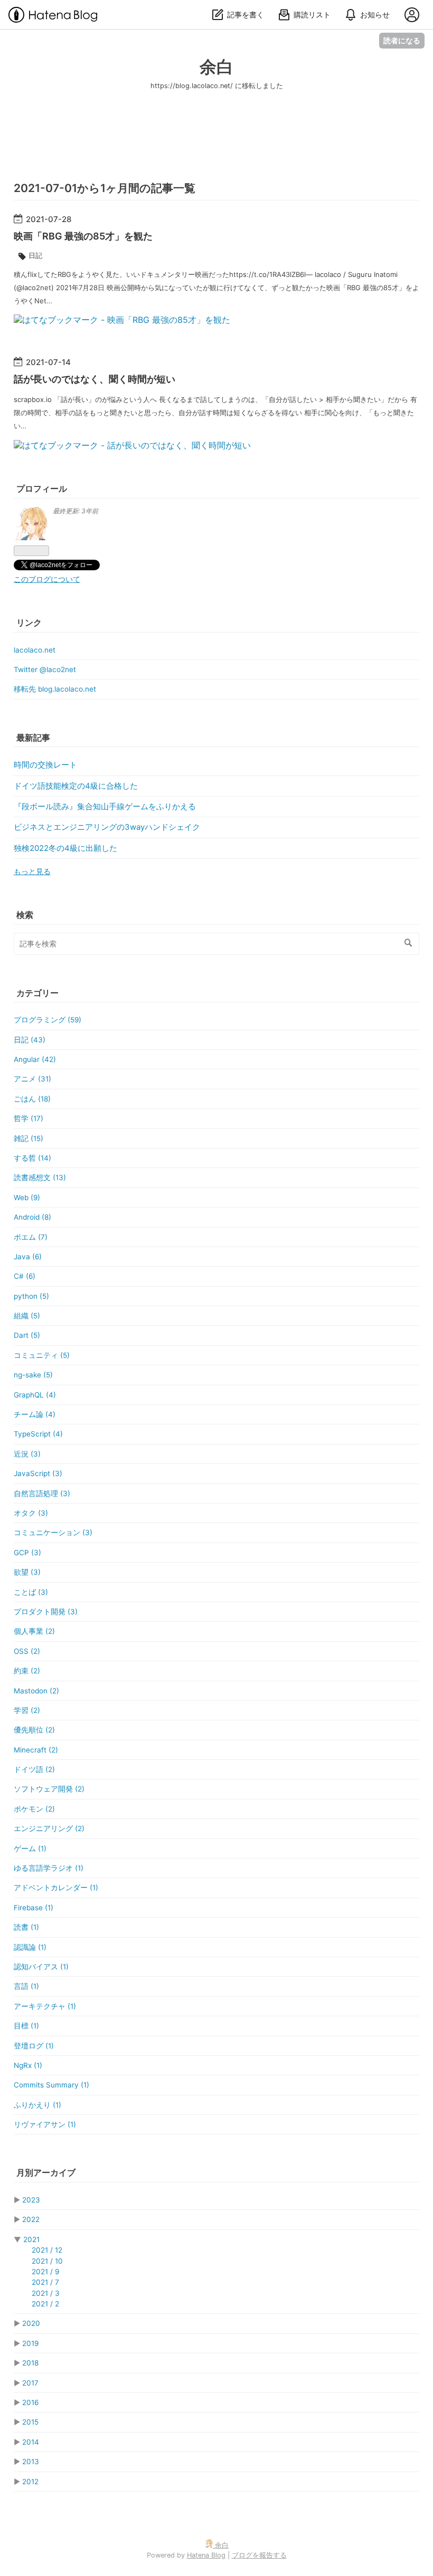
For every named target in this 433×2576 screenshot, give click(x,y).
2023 (31, 2200)
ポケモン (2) (34, 1809)
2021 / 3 (46, 2293)
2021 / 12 (47, 2250)
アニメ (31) (32, 1079)
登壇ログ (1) (34, 2046)
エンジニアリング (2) (49, 1828)
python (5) (31, 1296)
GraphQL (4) (35, 1395)
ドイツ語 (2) (34, 1769)
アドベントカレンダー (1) (56, 1888)
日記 (35, 255)
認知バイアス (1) (41, 1967)
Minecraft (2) (36, 1750)
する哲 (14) (32, 1158)
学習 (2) (27, 1710)
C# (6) (25, 1276)
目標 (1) (26, 2026)
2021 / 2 (45, 2304)
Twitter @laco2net (45, 669)
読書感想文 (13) (40, 1177)
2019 (30, 2343)
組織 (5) (27, 1316)
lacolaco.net (35, 650)
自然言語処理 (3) (42, 1493)
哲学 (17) (29, 1118)
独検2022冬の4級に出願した (65, 848)
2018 (30, 2363)
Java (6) (28, 1257)
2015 (30, 2422)
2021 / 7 (45, 2282)
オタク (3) (31, 1513)
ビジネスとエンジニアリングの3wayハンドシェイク (107, 827)
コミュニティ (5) (42, 1355)
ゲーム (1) (30, 1849)
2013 (31, 2462)
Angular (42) (35, 1059)
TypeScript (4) (38, 1434)
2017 (30, 2383)
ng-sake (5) (33, 1375)
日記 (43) (30, 1040)
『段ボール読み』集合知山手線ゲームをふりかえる (105, 807)
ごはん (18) (32, 1099)
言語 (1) (26, 1986)
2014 (31, 2442)
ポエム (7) (31, 1237)
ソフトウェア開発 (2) (49, 1789)
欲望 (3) (27, 1572)
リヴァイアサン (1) (45, 2124)
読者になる (402, 40)
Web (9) (27, 1198)
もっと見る (32, 872)
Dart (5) (27, 1335)
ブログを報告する (259, 2555)
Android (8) (32, 1217)
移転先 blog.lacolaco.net (55, 689)
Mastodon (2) (36, 1691)
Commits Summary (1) (51, 2085)
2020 (31, 2323)
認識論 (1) (30, 1947)
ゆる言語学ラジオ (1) (49, 1868)
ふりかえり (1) (37, 2105)
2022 (31, 2219)
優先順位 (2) (34, 1730)
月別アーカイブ (46, 2172)
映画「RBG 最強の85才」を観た (83, 236)
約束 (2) (27, 1671)
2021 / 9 (45, 2272)
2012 (30, 2482)
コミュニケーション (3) (53, 1533)
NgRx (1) (28, 2065)
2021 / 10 (47, 2261)
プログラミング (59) (48, 1020)
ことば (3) (31, 1592)
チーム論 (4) (35, 1414)
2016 (30, 2402)
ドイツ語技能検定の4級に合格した (76, 786)
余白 (216, 67)
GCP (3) (27, 1553)
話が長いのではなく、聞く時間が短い (95, 379)
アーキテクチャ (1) (45, 2006)
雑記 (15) (29, 1138)
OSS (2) (27, 1651)
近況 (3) (27, 1454)
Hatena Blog (206, 2555)
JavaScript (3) (38, 1473)
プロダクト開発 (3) (46, 1612)
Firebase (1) (34, 1908)
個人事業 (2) (34, 1631)
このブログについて (47, 579)
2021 (31, 2239)
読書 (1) (26, 1927)
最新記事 (33, 738)
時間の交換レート (45, 765)
